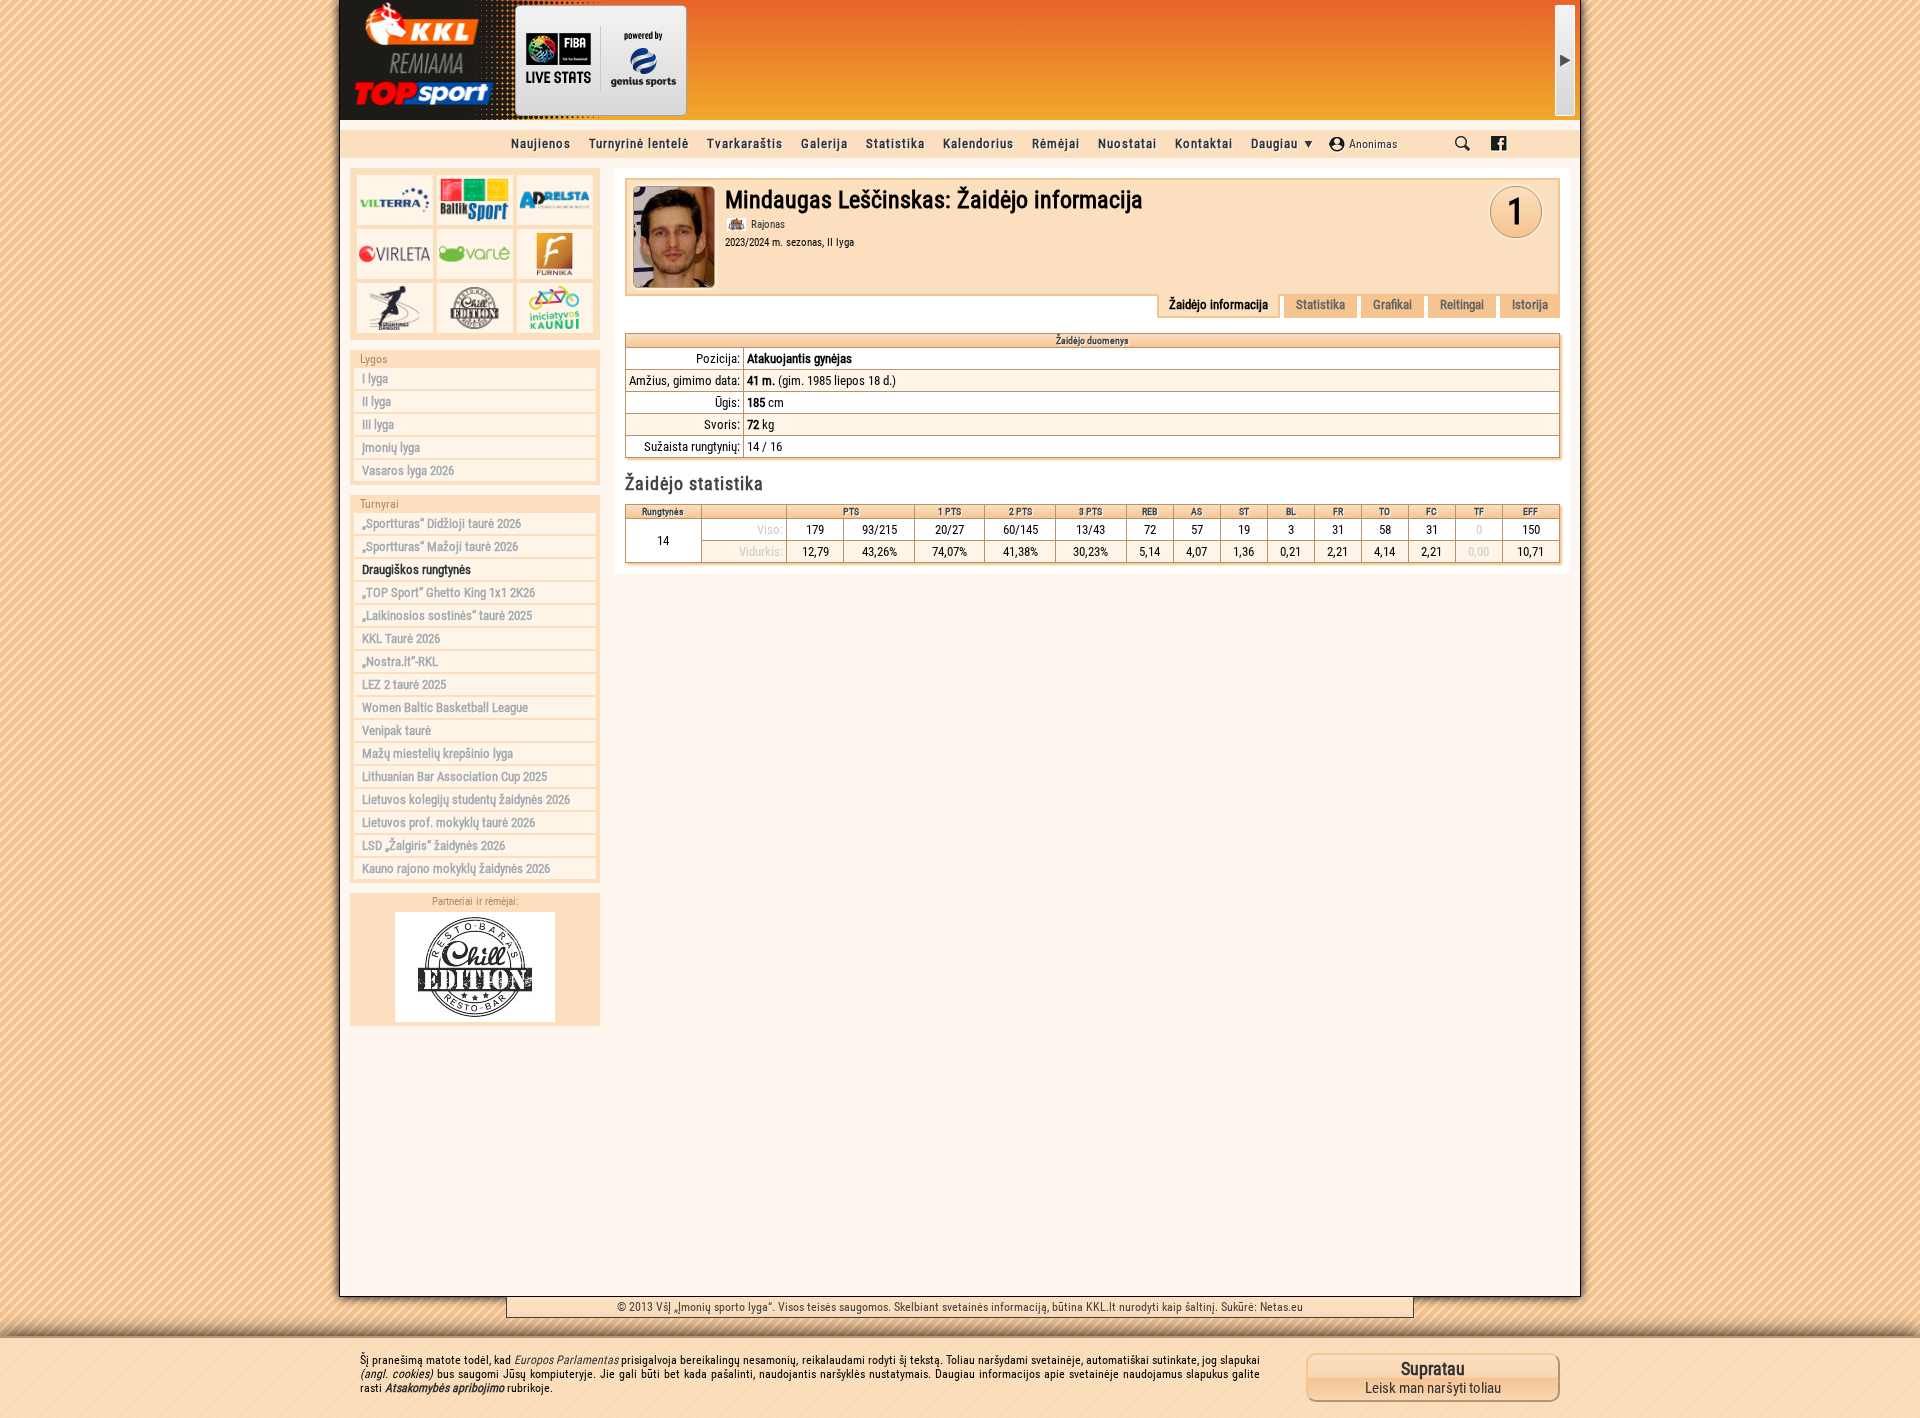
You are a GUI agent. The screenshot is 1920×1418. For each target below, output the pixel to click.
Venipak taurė (396, 730)
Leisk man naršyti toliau (1433, 1377)
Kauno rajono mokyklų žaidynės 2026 (456, 868)
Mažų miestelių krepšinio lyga (437, 753)
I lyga (375, 378)
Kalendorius (978, 143)
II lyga (376, 401)
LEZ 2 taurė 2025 (404, 684)
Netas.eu (1281, 1307)
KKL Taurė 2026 (401, 638)
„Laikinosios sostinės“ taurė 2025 (447, 615)
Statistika (895, 143)
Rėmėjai (1056, 143)
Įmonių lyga (391, 447)
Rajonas (768, 224)
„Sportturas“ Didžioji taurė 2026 (441, 523)
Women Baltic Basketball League (445, 707)
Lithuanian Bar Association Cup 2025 (454, 776)
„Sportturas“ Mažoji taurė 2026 (440, 546)
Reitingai (1462, 304)
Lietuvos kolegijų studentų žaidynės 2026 (466, 799)
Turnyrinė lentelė (639, 143)
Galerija (824, 143)
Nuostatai (1127, 143)
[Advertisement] (475, 1161)
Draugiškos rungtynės (416, 569)
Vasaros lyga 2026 (408, 470)
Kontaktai (1204, 143)
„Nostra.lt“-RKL (400, 661)
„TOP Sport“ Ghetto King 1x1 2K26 (448, 592)
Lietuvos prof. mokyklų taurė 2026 (448, 822)
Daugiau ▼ (1283, 143)
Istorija (1530, 304)
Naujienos (541, 143)
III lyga (378, 424)
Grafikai (1392, 304)
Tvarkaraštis (745, 143)
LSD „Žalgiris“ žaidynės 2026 (433, 845)
